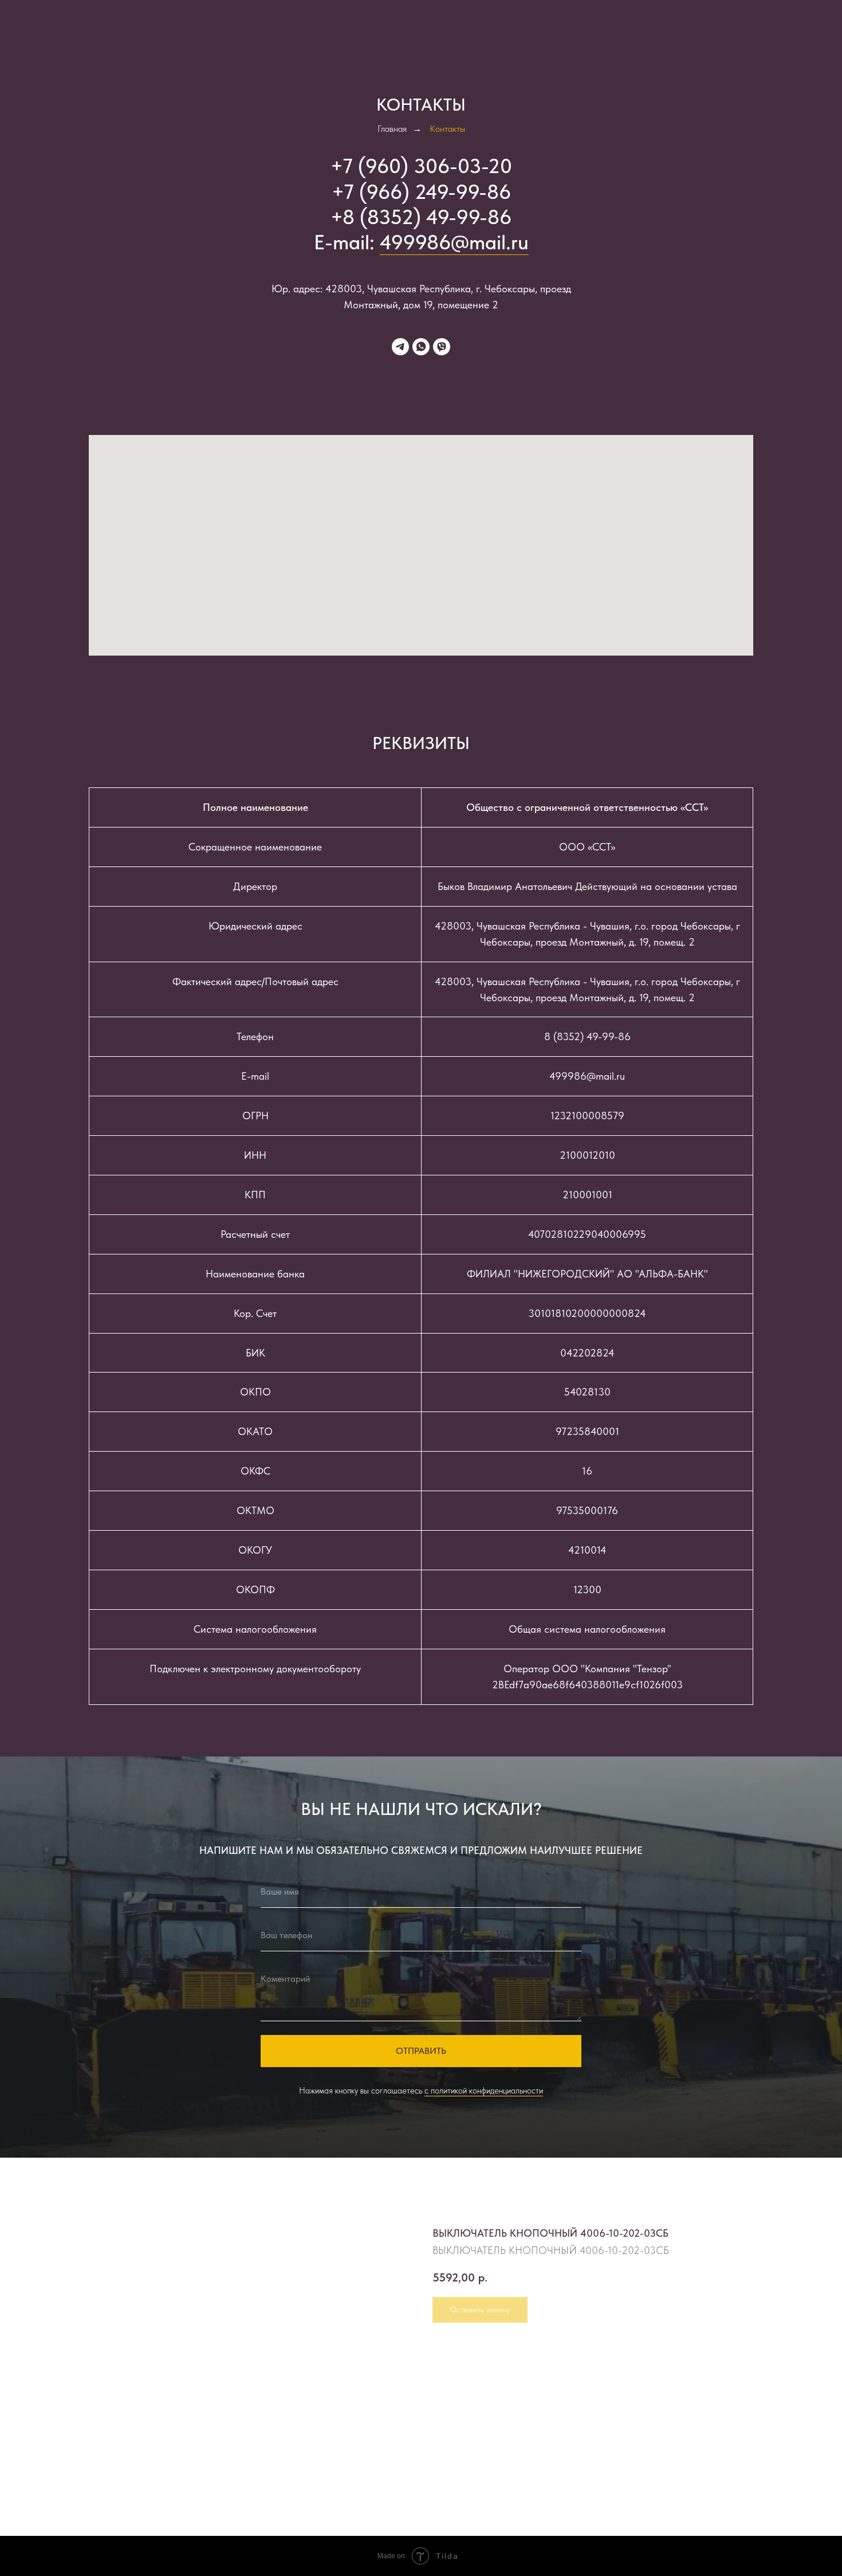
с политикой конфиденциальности (484, 2091)
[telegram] (400, 347)
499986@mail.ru (454, 242)
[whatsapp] (421, 347)
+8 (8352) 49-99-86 (421, 217)
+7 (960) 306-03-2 (415, 166)
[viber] (442, 347)
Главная (392, 129)
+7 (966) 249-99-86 (421, 192)
